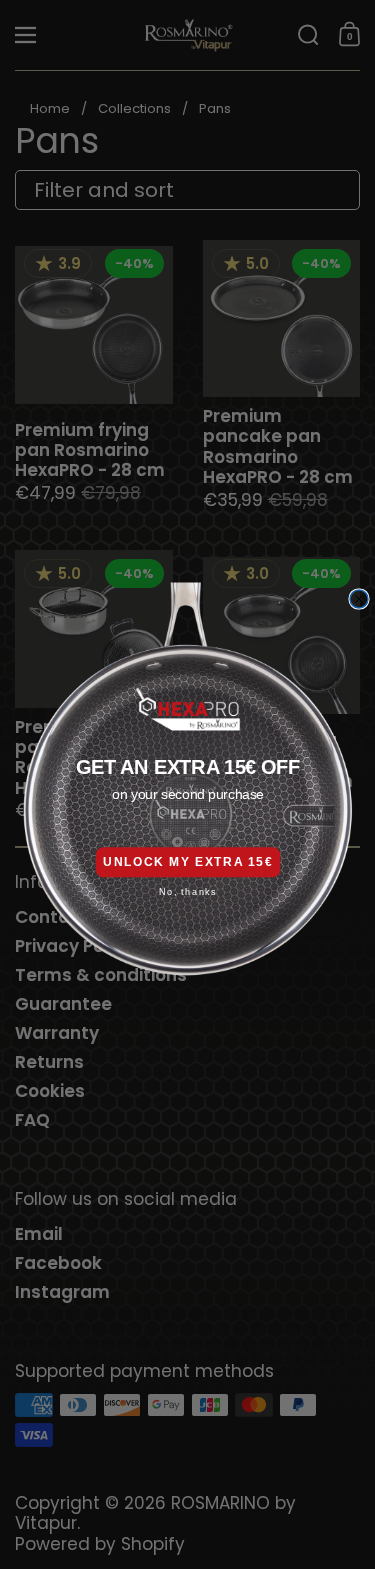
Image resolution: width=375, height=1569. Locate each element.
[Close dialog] (359, 599)
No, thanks (187, 892)
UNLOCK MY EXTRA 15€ (188, 861)
